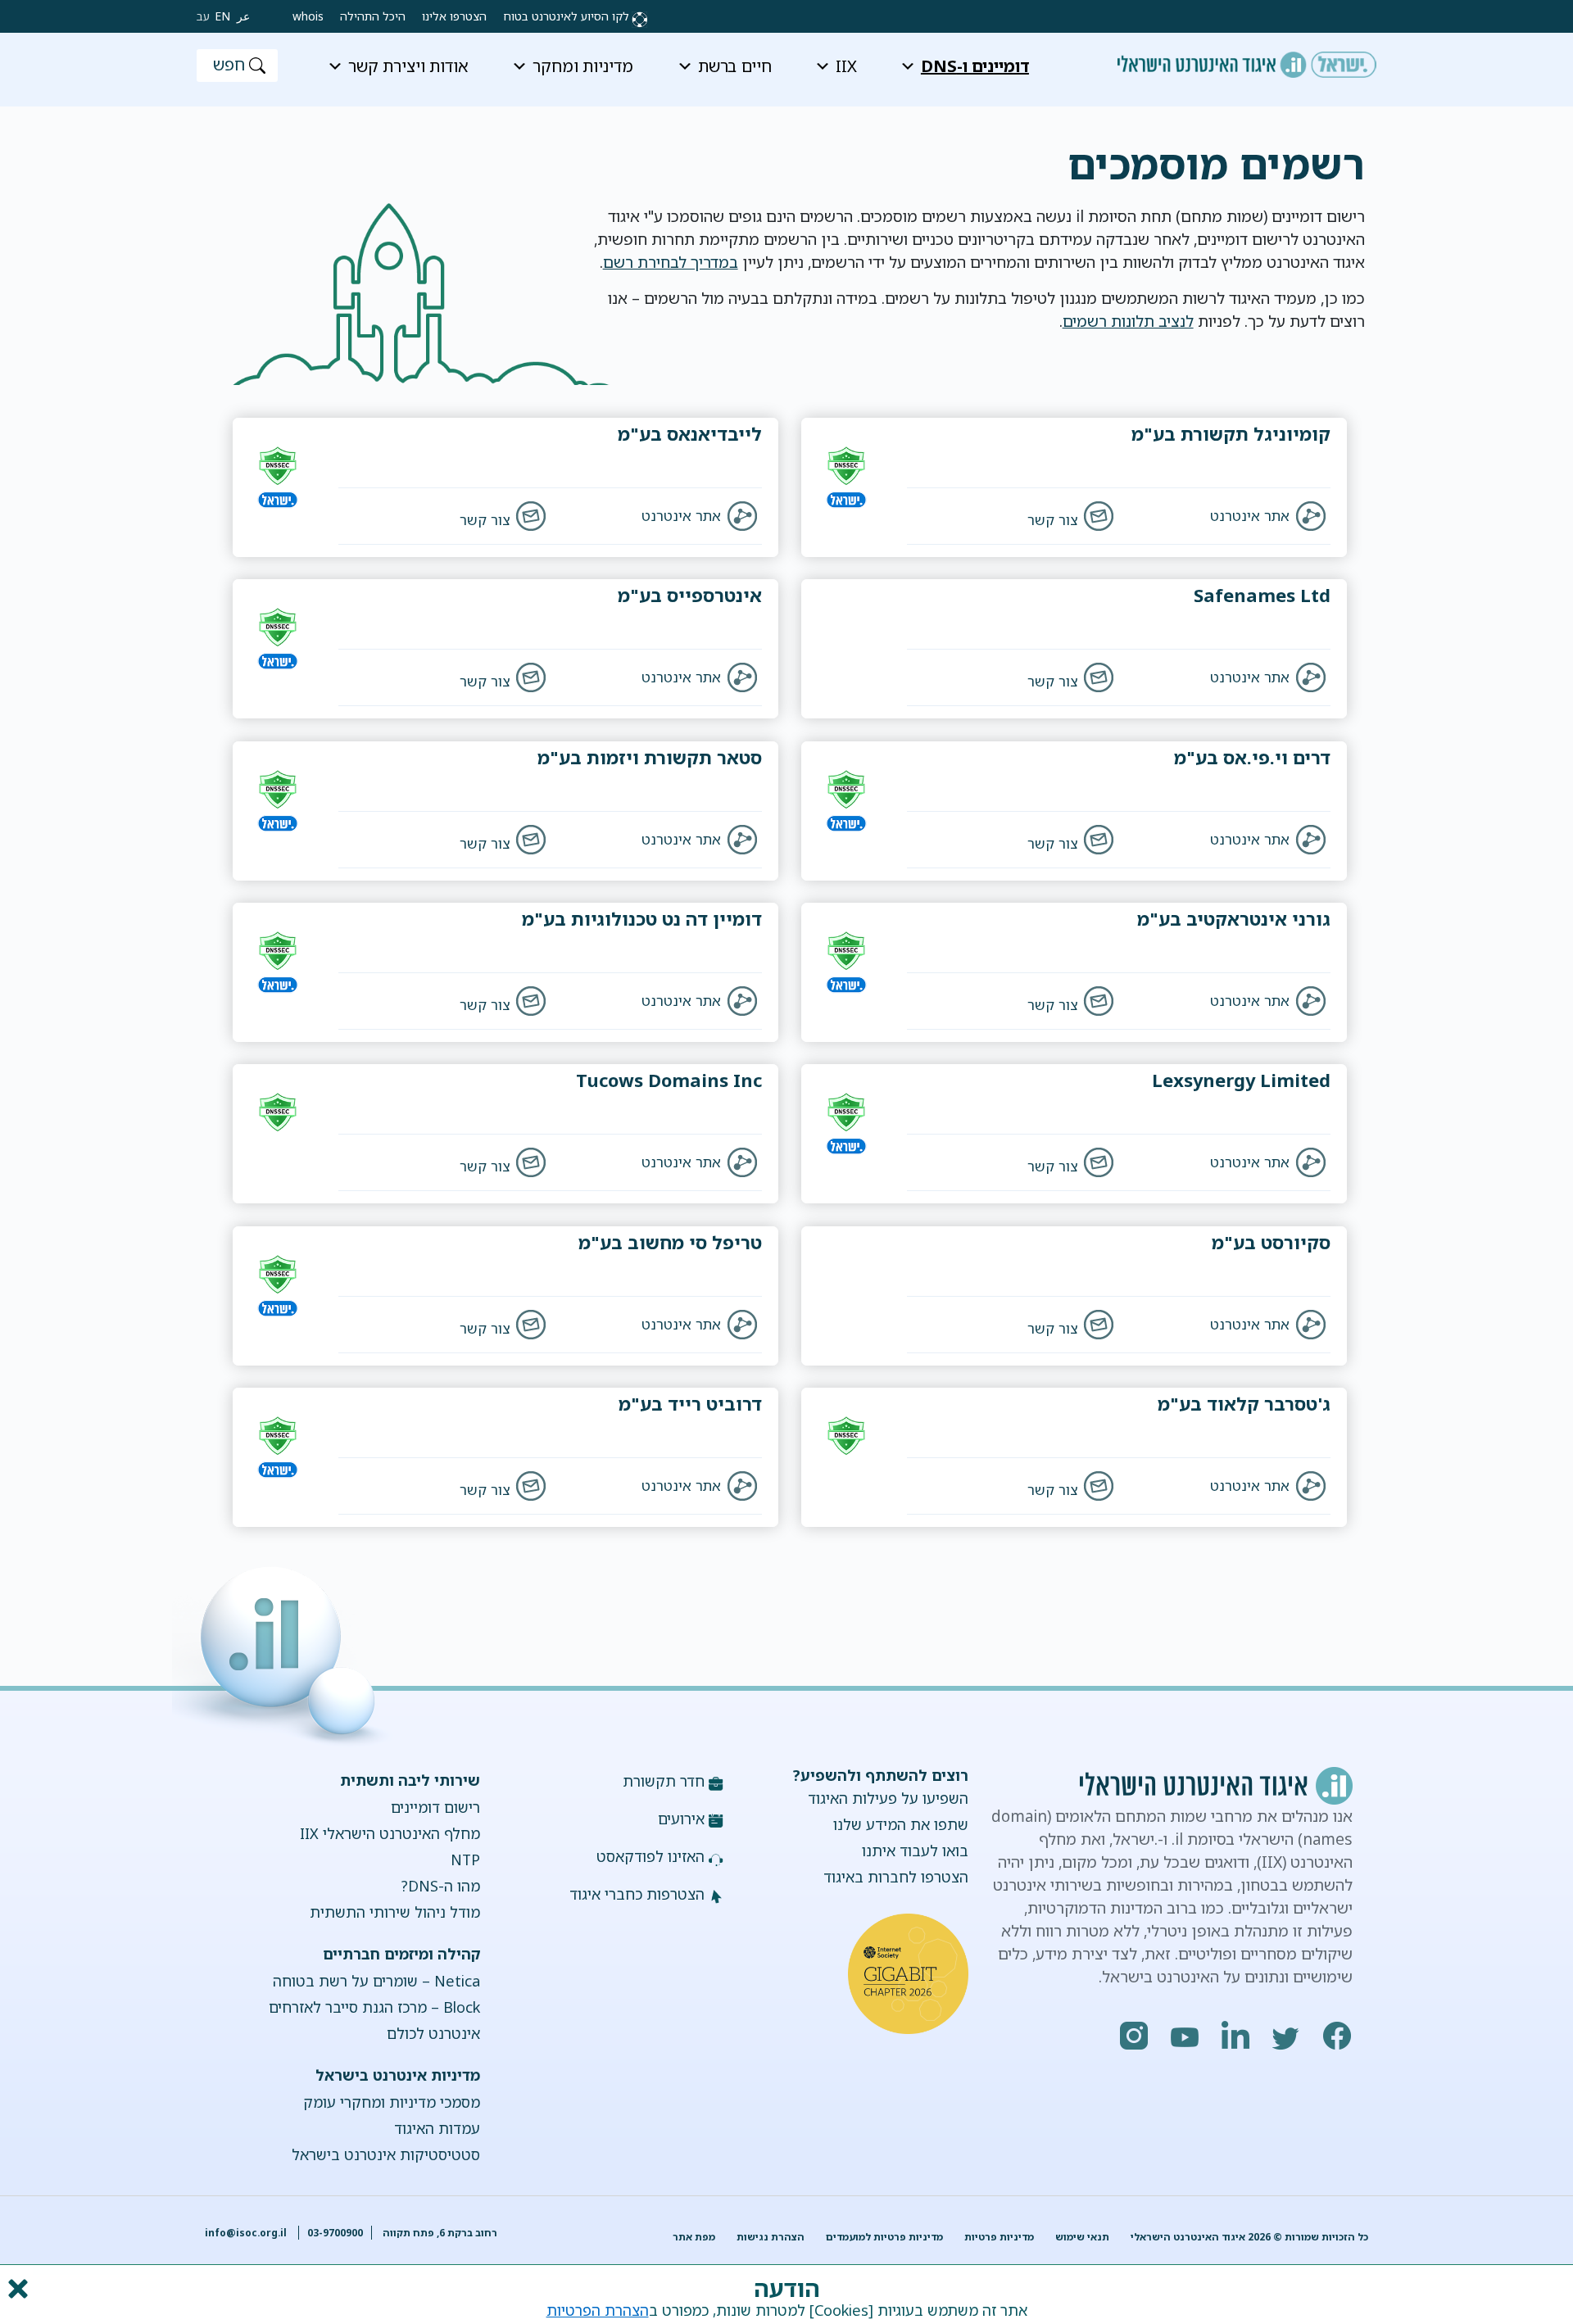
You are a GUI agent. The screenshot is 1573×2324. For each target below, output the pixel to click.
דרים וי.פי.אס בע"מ (1252, 757)
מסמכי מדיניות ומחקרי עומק (391, 2102)
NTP (465, 1860)
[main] (786, 262)
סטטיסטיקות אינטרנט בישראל (385, 2154)
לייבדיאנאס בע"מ (690, 434)
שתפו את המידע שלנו (901, 1824)
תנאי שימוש (1082, 2237)
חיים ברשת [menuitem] (735, 66)
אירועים (681, 1819)
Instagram (1135, 2036)
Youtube (1185, 2036)
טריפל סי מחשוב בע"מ (670, 1242)
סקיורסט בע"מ (1271, 1242)
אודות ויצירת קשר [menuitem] (408, 66)
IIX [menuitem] (846, 66)
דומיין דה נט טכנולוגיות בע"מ (642, 919)
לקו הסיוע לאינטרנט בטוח (566, 16)
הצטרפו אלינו (454, 16)
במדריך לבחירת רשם (671, 262)
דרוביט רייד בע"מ (690, 1404)
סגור (16, 2289)
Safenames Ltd (1262, 595)
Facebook (1338, 2036)
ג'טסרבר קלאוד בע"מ (1244, 1404)
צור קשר (1052, 520)
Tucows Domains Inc (669, 1080)
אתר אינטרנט (1250, 516)
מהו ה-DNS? (440, 1886)
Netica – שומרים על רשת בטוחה (376, 1981)
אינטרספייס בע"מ (690, 595)
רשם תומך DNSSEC (867, 487)
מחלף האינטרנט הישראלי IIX (390, 1833)
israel (867, 512)
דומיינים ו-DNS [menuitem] (975, 66)
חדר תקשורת (664, 1781)
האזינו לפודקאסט (651, 1856)
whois (308, 16)
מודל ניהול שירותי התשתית (394, 1912)
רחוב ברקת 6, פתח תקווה (439, 2233)
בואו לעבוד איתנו (915, 1851)
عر (243, 16)
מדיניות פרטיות (999, 2237)
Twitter (1287, 2036)
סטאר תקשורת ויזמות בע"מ (650, 757)
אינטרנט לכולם (433, 2033)
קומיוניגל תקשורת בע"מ (1231, 434)
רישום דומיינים (435, 1807)
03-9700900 (335, 2233)
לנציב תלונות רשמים (1128, 321)
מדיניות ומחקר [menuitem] (583, 66)
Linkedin (1236, 2036)
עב (203, 16)
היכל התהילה (373, 16)
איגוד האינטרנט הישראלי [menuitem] (1247, 59)
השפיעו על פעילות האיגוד (888, 1798)
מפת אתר (694, 2237)
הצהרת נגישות (771, 2237)
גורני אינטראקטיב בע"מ (1234, 919)
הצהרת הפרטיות (598, 2310)
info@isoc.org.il (246, 2233)
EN (222, 16)
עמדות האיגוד (437, 2128)
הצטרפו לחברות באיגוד (896, 1877)
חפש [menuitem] (229, 64)
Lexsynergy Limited (1241, 1080)
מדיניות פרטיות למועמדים (884, 2237)
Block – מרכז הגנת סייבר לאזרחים (374, 2007)
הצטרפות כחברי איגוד (637, 1894)
